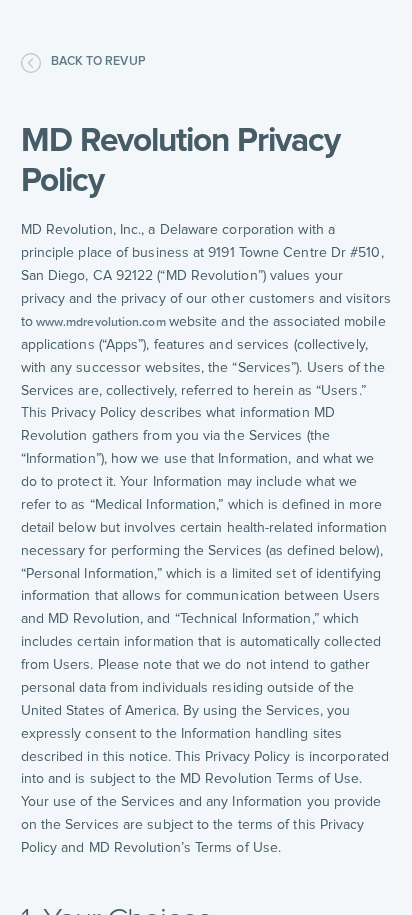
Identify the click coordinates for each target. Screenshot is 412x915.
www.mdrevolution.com (101, 322)
